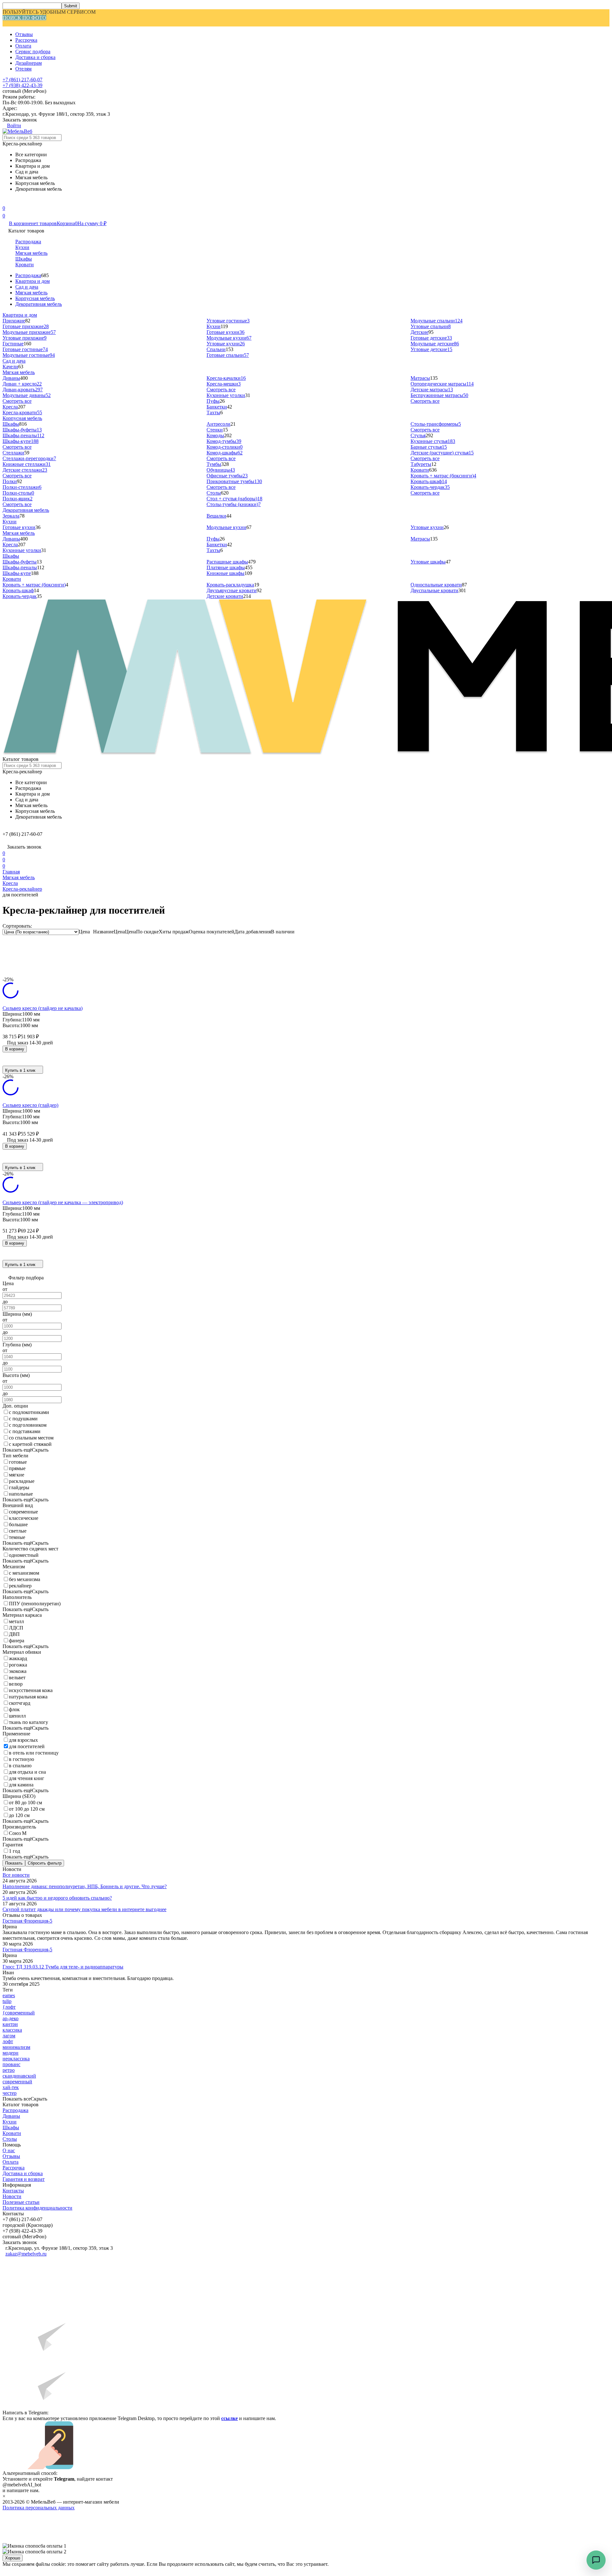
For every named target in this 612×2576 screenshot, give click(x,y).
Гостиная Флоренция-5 (27, 1921)
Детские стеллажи (25, 470)
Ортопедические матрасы (442, 384)
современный (17, 2082)
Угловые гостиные (228, 321)
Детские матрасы (432, 390)
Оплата (23, 46)
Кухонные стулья (433, 441)
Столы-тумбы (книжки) (234, 504)
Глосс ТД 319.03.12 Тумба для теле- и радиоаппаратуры (63, 1967)
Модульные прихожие (29, 332)
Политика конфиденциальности (37, 2208)
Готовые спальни (228, 355)
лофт (8, 2041)
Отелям (23, 69)
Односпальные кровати (436, 585)
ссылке (229, 2418)
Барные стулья (429, 447)
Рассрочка (26, 40)
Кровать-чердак (430, 487)
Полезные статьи (21, 2202)
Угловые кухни (226, 344)
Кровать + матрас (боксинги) (443, 476)
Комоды (215, 435)
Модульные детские (435, 344)
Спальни (216, 349)
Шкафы (24, 259)
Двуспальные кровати (434, 590)
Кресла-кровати (22, 412)
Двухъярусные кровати (232, 590)
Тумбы (214, 464)
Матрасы (420, 378)
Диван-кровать (23, 390)
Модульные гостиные (29, 355)
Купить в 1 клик (20, 1070)
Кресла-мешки (224, 384)
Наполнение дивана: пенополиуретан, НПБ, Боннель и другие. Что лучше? (85, 1886)
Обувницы (221, 470)
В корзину (15, 1049)
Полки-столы (18, 493)
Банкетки (217, 407)
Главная (11, 872)
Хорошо (13, 2558)
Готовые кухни (226, 332)
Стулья (418, 435)
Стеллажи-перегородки (29, 458)
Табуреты (421, 464)
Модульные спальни (437, 321)
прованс (11, 2064)
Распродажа (28, 242)
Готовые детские (431, 338)
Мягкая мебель (31, 253)
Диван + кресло (22, 384)
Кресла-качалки (226, 378)
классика (12, 2030)
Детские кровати (225, 596)
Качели (10, 367)
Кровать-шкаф (429, 481)
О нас (9, 2150)
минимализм (16, 2047)
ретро (9, 2070)
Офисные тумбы (227, 476)
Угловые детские (431, 349)
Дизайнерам (29, 63)
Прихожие (14, 321)
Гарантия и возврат (24, 2179)
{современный (19, 2013)
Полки (10, 481)
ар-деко (11, 2018)
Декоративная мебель (39, 304)
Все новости (16, 1875)
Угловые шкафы (428, 562)
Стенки (215, 430)
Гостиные (13, 344)
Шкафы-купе (21, 441)
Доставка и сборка (35, 57)
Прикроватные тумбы (234, 481)
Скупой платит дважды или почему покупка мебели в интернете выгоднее (84, 1909)
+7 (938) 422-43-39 (22, 85)
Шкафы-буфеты (22, 430)
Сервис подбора (33, 52)
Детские (419, 332)
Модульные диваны (27, 395)
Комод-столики (225, 447)
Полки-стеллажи (22, 487)
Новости (12, 2196)
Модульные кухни (229, 338)
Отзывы (24, 34)
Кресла (10, 407)
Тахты (213, 412)
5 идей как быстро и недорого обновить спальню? (57, 1898)
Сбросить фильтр (45, 1863)
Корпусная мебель (35, 298)
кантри (10, 2024)
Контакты (13, 2191)
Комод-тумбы (224, 441)
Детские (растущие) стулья (442, 453)
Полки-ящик (18, 499)
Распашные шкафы (227, 562)
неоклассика (16, 2059)
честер (10, 2093)
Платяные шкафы (226, 567)
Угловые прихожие (25, 338)
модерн (11, 2053)
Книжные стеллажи (27, 464)
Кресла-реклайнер (22, 889)
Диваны (11, 378)
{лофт (9, 2007)
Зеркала (11, 516)
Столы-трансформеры (436, 424)
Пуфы (213, 401)
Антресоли (219, 424)
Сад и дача (27, 287)
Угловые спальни (431, 326)
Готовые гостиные (25, 349)
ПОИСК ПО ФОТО (24, 18)
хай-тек (11, 2087)
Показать (14, 1863)
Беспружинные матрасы (439, 395)
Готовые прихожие (26, 326)
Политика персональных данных (39, 2508)
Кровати (25, 265)
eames (9, 1995)
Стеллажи (13, 453)
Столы (214, 493)
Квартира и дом (33, 281)
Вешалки (216, 516)
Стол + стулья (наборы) (234, 499)
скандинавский (19, 2076)
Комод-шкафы (225, 453)
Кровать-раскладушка (230, 585)
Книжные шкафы (226, 573)
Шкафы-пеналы (23, 435)
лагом (9, 2036)
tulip (7, 2001)
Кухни (22, 247)
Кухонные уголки (226, 395)
